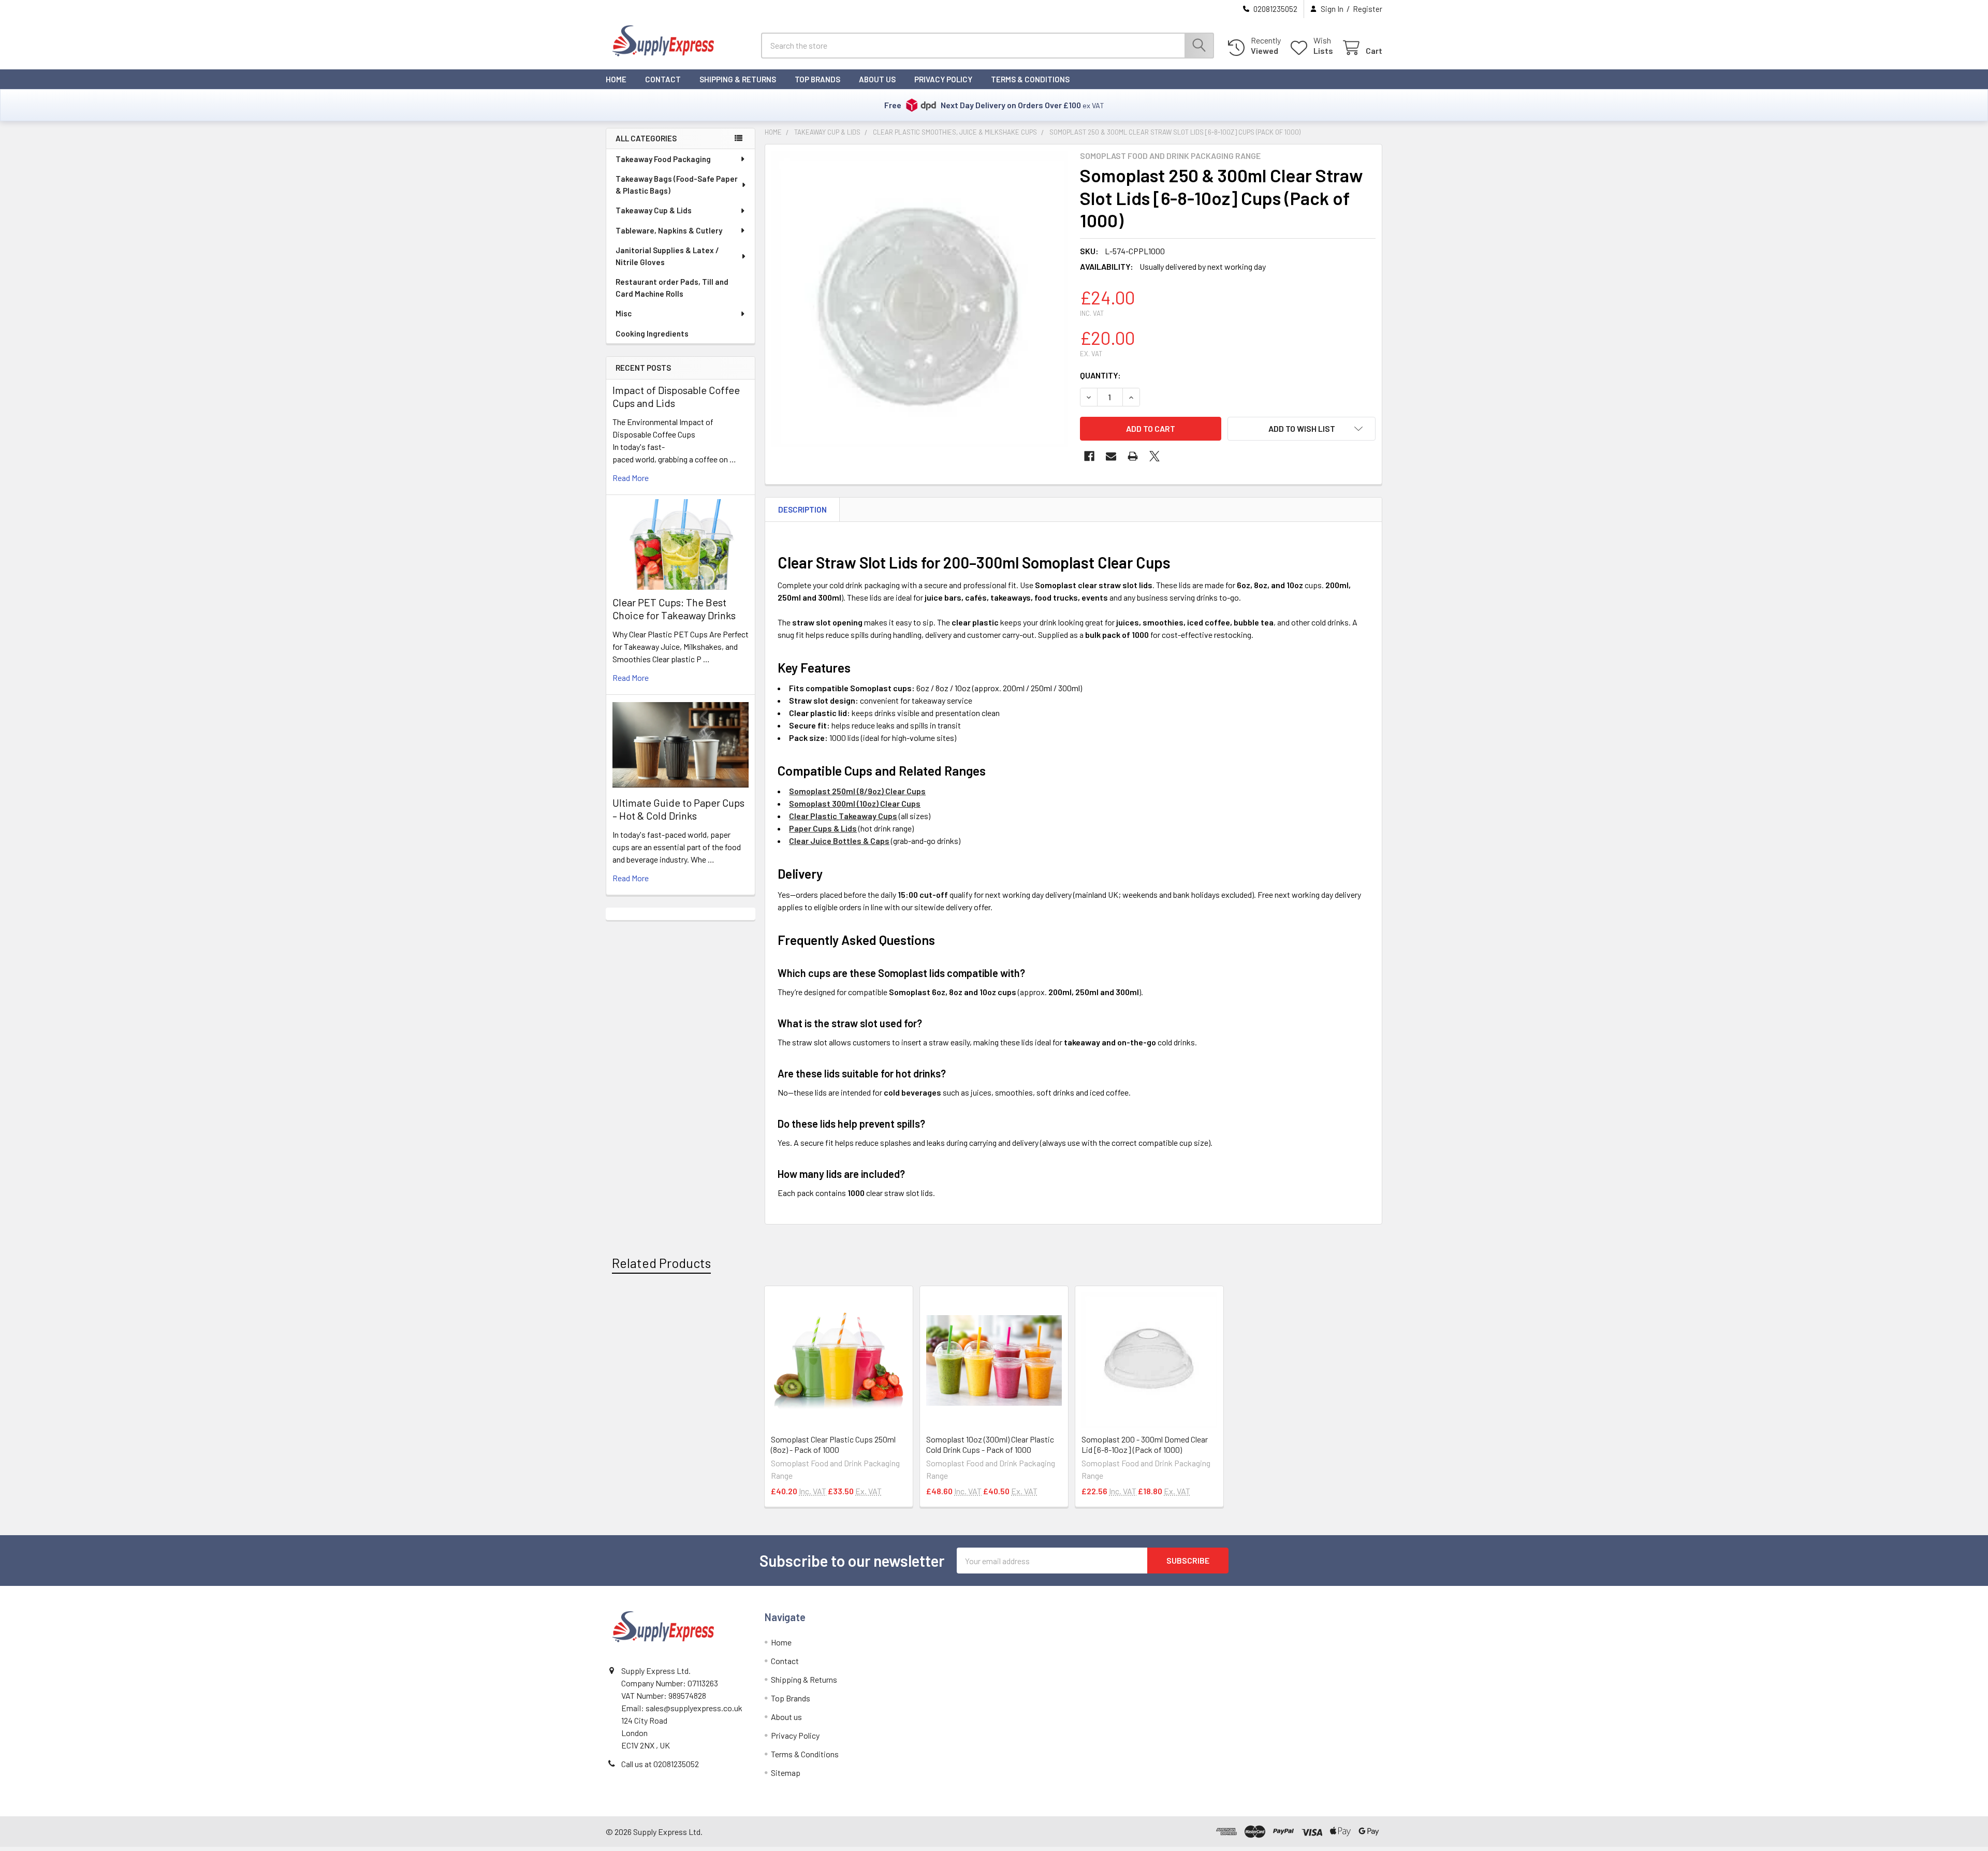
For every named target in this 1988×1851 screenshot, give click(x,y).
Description (802, 509)
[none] (919, 299)
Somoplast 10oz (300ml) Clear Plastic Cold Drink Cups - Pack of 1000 (990, 1444)
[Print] (1133, 456)
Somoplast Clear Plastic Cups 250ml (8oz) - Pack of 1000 (833, 1444)
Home (616, 79)
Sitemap (786, 1773)
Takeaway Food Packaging (663, 159)
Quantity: (1100, 375)
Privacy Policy (943, 79)
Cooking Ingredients (652, 333)
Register (1368, 9)
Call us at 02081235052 (660, 1764)
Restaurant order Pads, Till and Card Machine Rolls (672, 288)
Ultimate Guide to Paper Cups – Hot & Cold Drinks (678, 809)
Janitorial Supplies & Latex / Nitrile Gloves (667, 256)
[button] (1302, 429)
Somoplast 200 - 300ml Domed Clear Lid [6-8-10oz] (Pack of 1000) (1145, 1444)
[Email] (1111, 456)
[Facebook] (1089, 456)
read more (631, 478)
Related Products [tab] (661, 1263)
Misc (624, 313)
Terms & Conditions (1030, 79)
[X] (1154, 456)
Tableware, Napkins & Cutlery (669, 230)
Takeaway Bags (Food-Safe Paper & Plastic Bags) (677, 185)
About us (877, 79)
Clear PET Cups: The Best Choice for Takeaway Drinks (674, 609)
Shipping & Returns (738, 79)
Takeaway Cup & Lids (654, 210)
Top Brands (817, 79)
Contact (663, 79)
